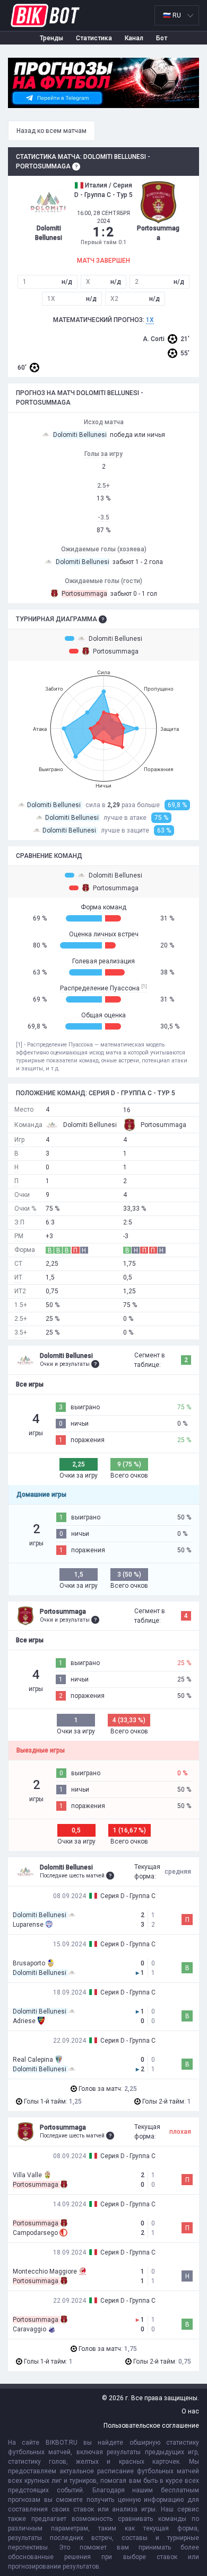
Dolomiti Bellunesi (115, 639)
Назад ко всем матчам (51, 131)
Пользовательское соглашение (151, 2426)
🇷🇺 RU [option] (172, 15)
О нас (190, 2411)
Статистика (94, 38)
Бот (162, 38)
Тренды (51, 38)
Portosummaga (116, 651)
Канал (134, 38)
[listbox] (177, 15)
